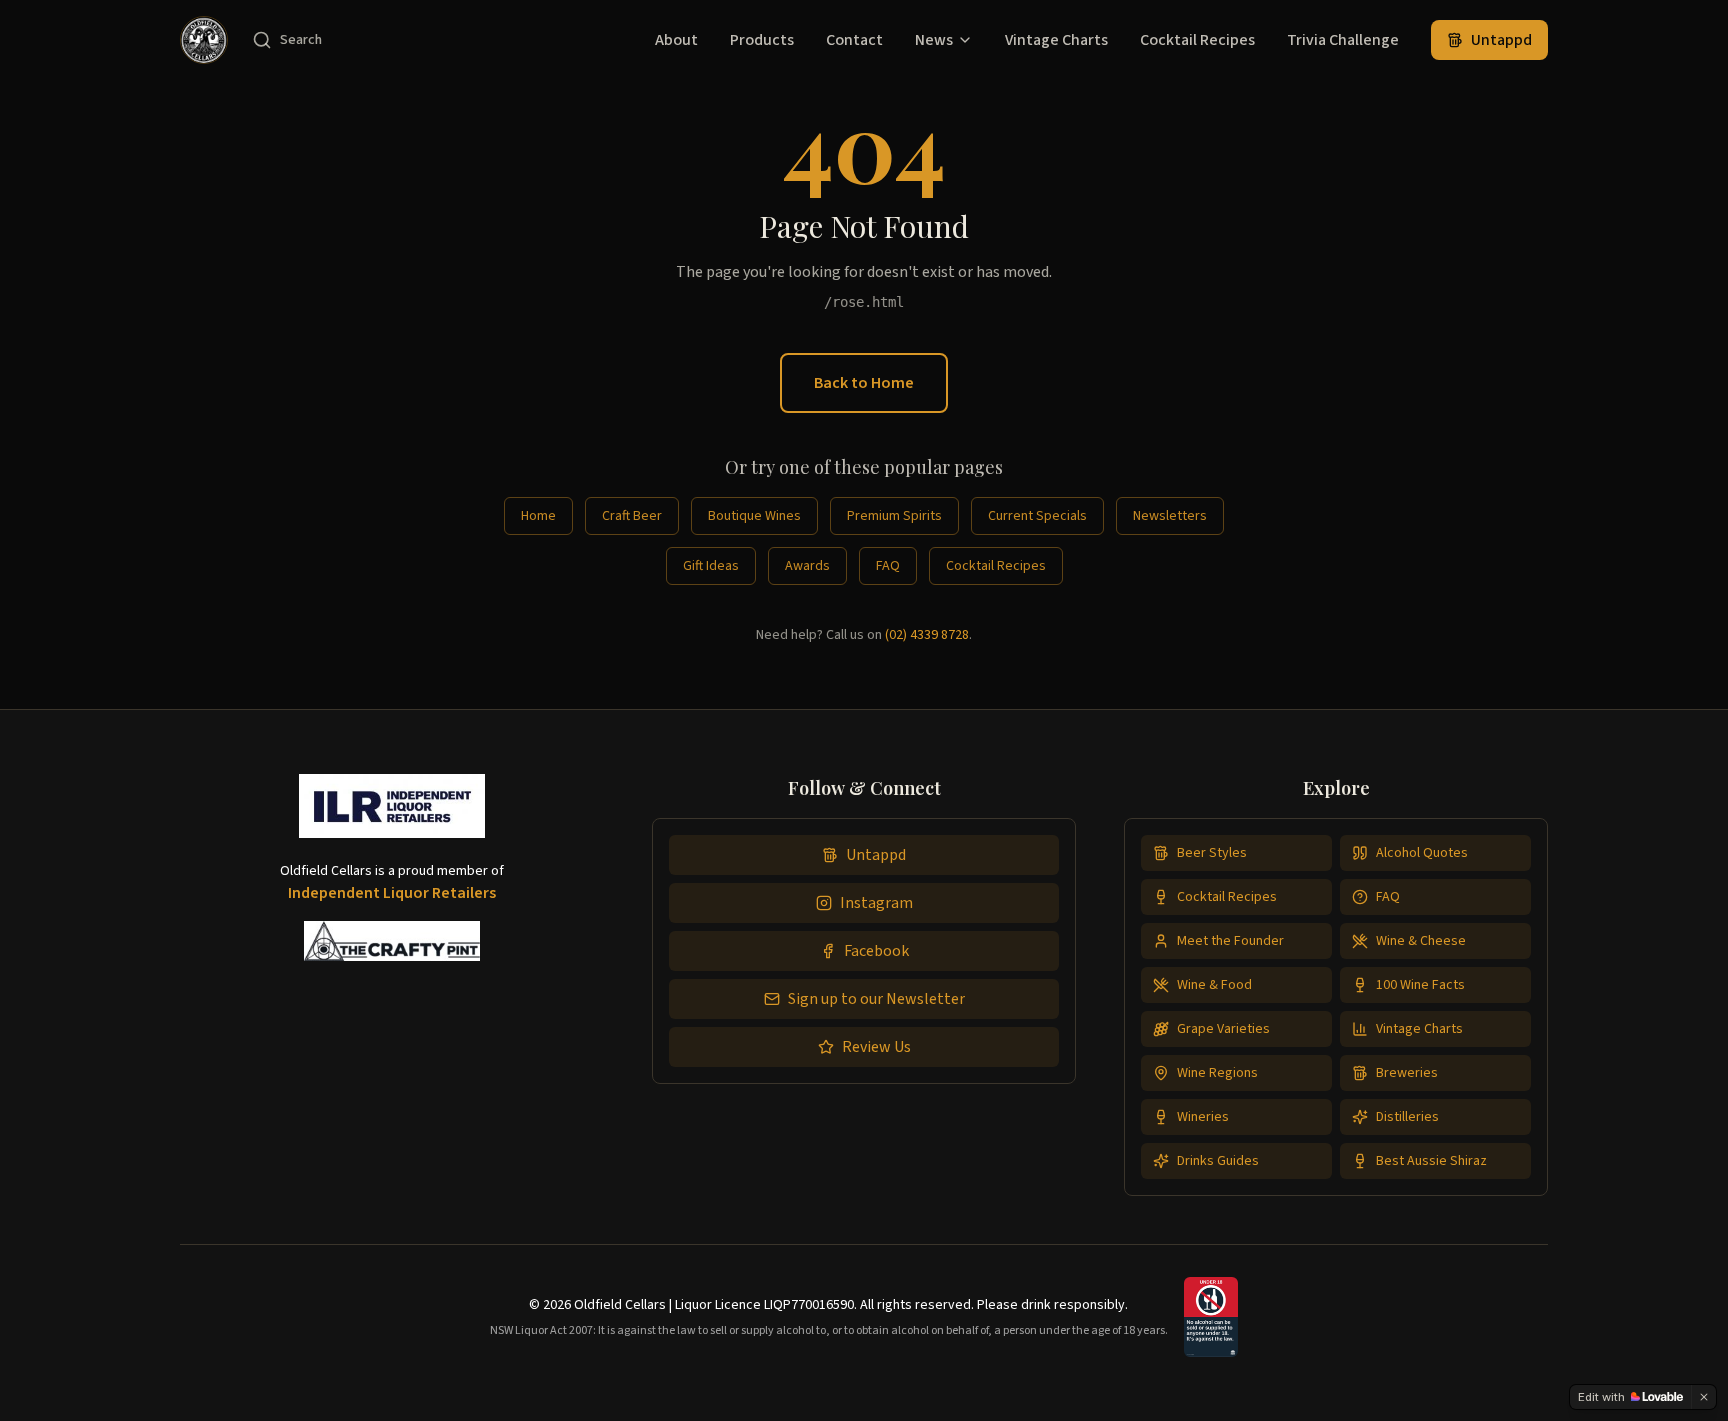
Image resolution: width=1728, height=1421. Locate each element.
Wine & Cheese (1421, 941)
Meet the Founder (1230, 941)
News (934, 40)
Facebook (876, 951)
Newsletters (1170, 516)
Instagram (876, 903)
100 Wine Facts (1420, 985)
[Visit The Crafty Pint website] (392, 941)
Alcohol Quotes (1422, 853)
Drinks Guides (1218, 1161)
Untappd (1501, 40)
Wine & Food (1214, 985)
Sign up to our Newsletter (876, 999)
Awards (807, 566)
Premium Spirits (894, 516)
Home (538, 516)
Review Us (876, 1047)
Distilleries (1407, 1117)
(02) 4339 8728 (927, 635)
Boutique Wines (754, 516)
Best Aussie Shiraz (1431, 1161)
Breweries (1407, 1073)
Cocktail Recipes (1197, 40)
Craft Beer (632, 516)
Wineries (1203, 1117)
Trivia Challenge (1343, 40)
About (676, 40)
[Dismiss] (1704, 1397)
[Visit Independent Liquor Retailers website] (392, 814)
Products (762, 40)
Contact (854, 40)
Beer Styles (1212, 853)
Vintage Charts (1056, 40)
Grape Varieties (1223, 1029)
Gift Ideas (711, 566)
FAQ (888, 566)
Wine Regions (1217, 1073)
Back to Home (864, 383)
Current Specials (1037, 516)
